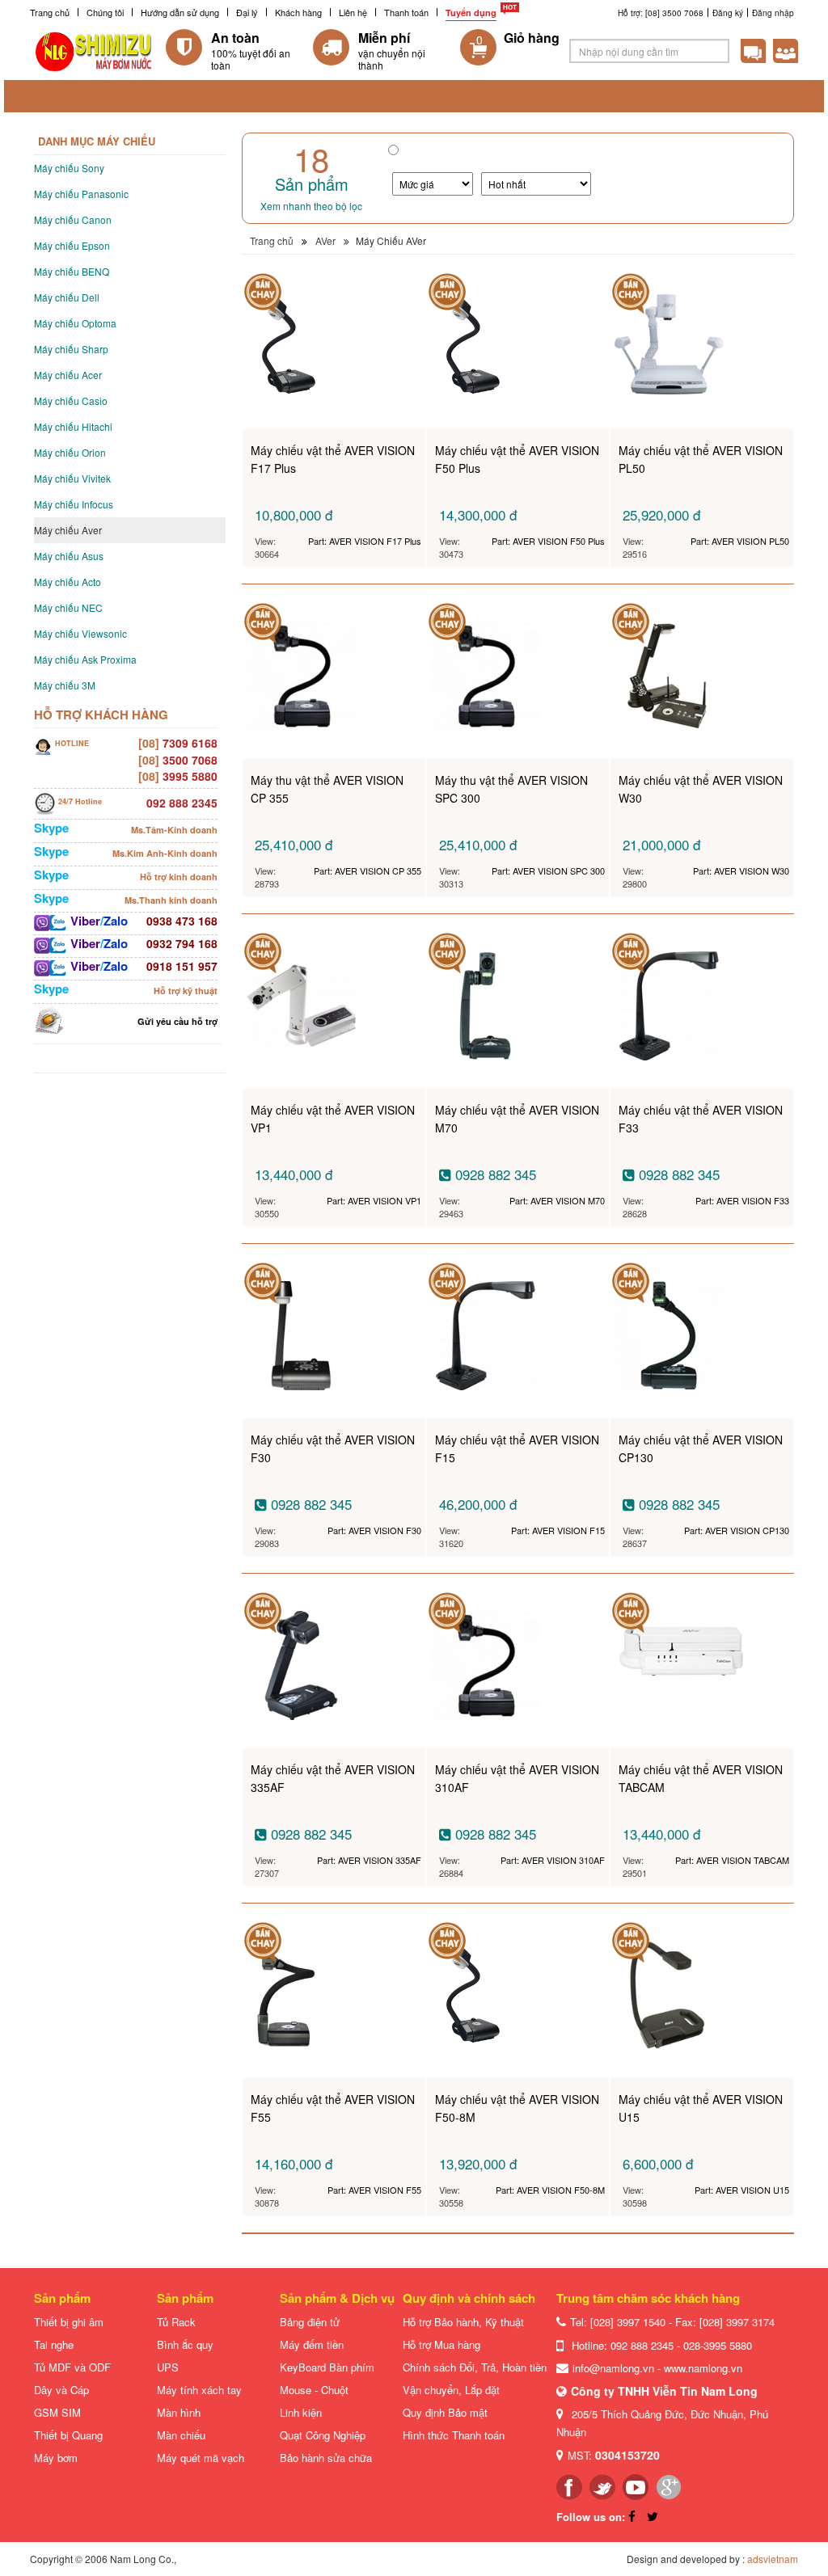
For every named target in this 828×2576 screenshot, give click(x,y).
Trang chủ (50, 12)
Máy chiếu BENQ (72, 271)
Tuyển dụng (471, 13)
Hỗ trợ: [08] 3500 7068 (661, 13)
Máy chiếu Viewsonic (80, 633)
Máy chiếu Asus (69, 556)
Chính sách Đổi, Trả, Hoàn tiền (475, 2367)
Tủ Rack (176, 2322)
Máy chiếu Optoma (75, 323)
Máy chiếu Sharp (71, 349)
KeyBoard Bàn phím (327, 2367)
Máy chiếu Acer (68, 375)
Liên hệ (353, 12)
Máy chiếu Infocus (74, 504)
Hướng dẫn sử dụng (180, 12)
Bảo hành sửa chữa (326, 2458)
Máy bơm (56, 2458)
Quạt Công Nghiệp (323, 2435)
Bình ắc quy (185, 2344)
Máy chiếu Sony (69, 168)
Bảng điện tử (310, 2322)
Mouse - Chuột (314, 2390)
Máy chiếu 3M (65, 685)
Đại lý (247, 12)
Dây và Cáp (61, 2390)
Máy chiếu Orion (70, 452)
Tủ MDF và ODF (72, 2367)
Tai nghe (54, 2344)
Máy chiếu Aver (68, 530)
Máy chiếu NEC (68, 607)
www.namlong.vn (703, 2368)
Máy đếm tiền (312, 2344)
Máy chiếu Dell (67, 297)
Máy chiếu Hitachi (73, 426)
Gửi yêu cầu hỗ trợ (177, 1021)
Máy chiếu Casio (71, 401)
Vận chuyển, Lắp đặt (451, 2390)
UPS (168, 2367)
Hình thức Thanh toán (454, 2435)
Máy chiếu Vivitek (72, 478)
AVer (325, 240)
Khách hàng (298, 12)
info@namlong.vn (613, 2368)
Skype (51, 828)
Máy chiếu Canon (73, 219)
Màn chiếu (181, 2435)
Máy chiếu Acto (68, 582)
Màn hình (179, 2412)
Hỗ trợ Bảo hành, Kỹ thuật (463, 2322)
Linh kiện (301, 2412)
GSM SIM (57, 2412)
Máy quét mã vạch (201, 2458)
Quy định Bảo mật (445, 2412)
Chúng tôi (105, 12)
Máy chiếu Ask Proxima (85, 659)
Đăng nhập (773, 13)
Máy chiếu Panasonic (81, 194)
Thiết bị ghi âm (69, 2322)
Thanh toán (406, 12)
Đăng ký (728, 13)
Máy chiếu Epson (72, 245)
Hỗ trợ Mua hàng (441, 2344)
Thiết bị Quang (68, 2435)
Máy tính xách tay (199, 2390)
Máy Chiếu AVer (391, 240)
